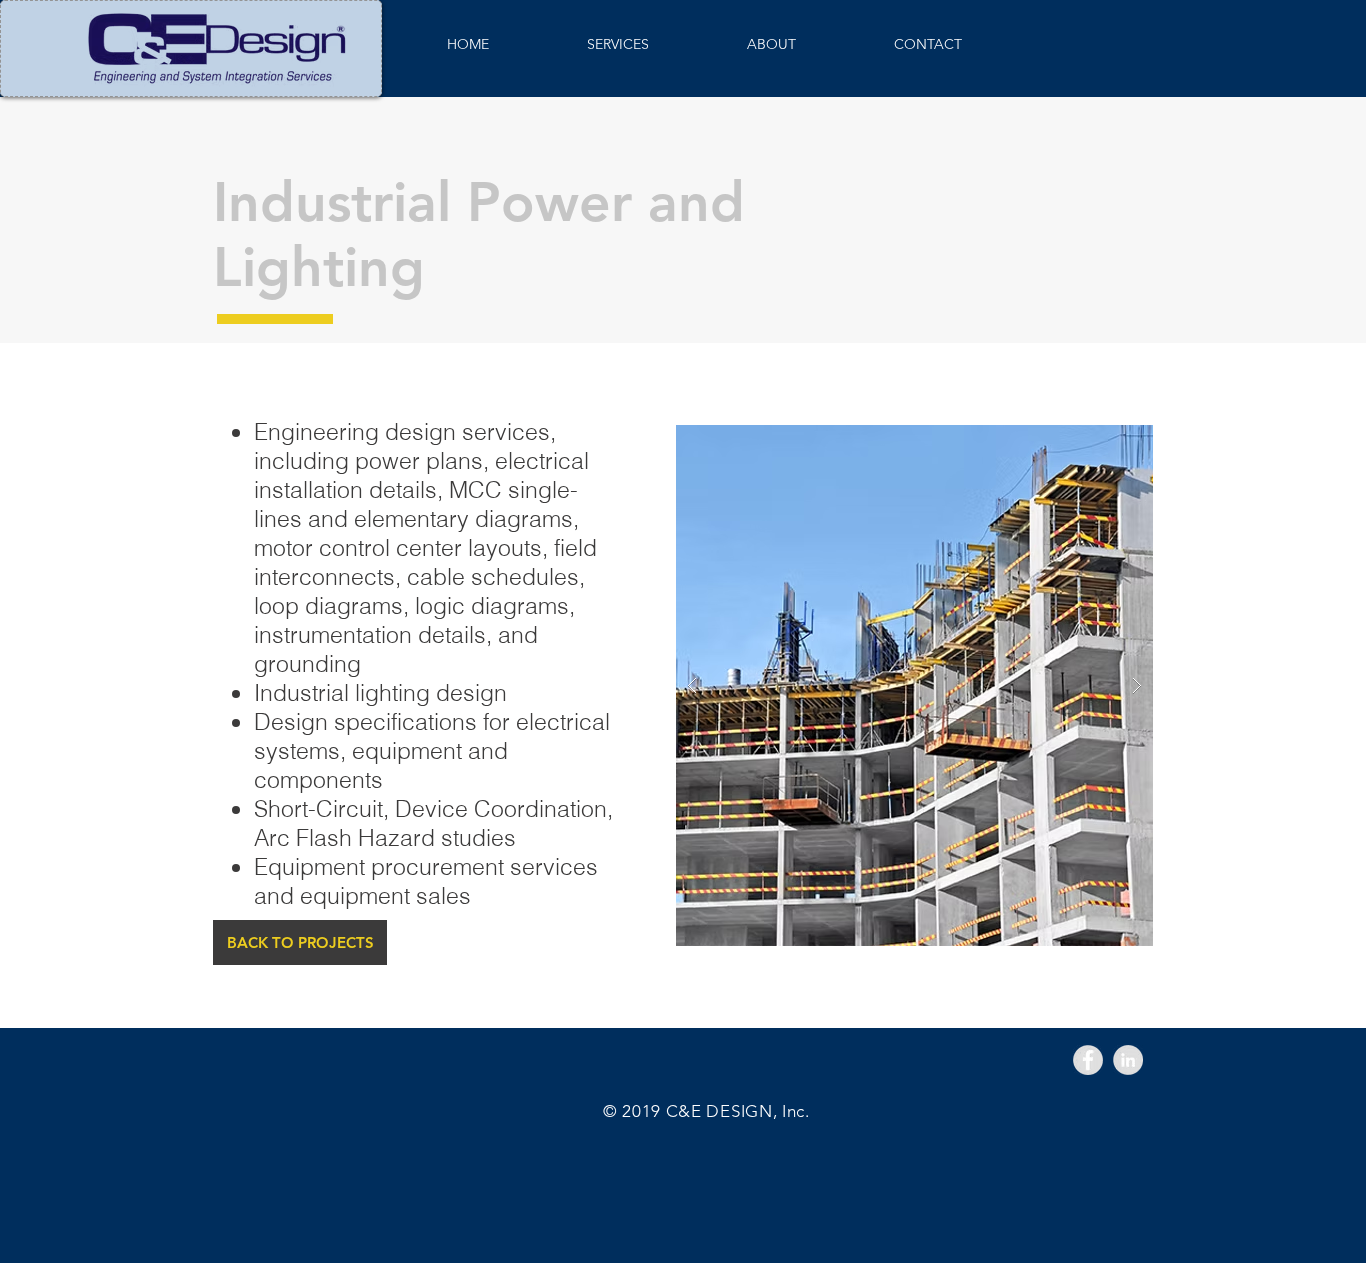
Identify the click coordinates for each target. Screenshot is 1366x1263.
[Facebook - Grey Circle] (1088, 1060)
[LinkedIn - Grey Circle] (1128, 1060)
